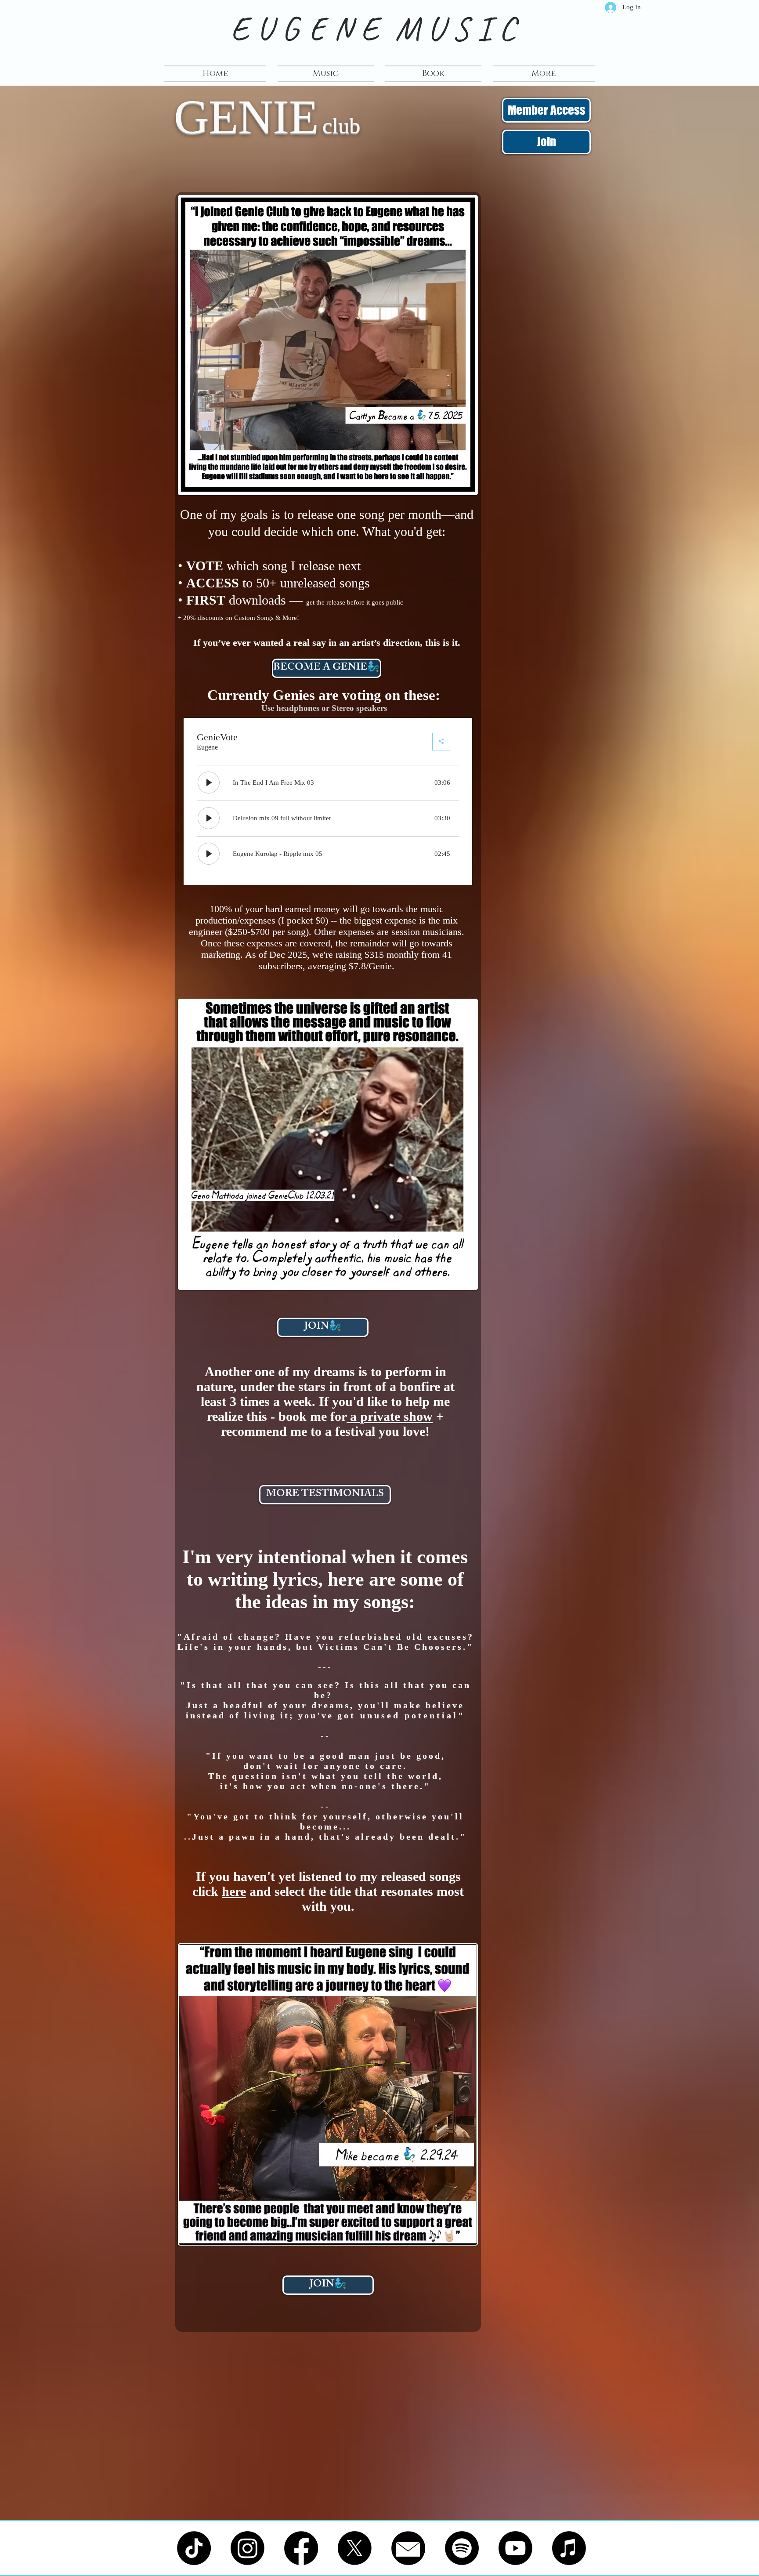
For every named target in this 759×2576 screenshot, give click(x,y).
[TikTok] (194, 2548)
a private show (390, 1416)
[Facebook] (301, 2548)
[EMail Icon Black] (408, 2548)
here (234, 1891)
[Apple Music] (569, 2548)
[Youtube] (515, 2548)
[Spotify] (462, 2548)
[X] (355, 2548)
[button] (541, 74)
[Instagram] (248, 2548)
